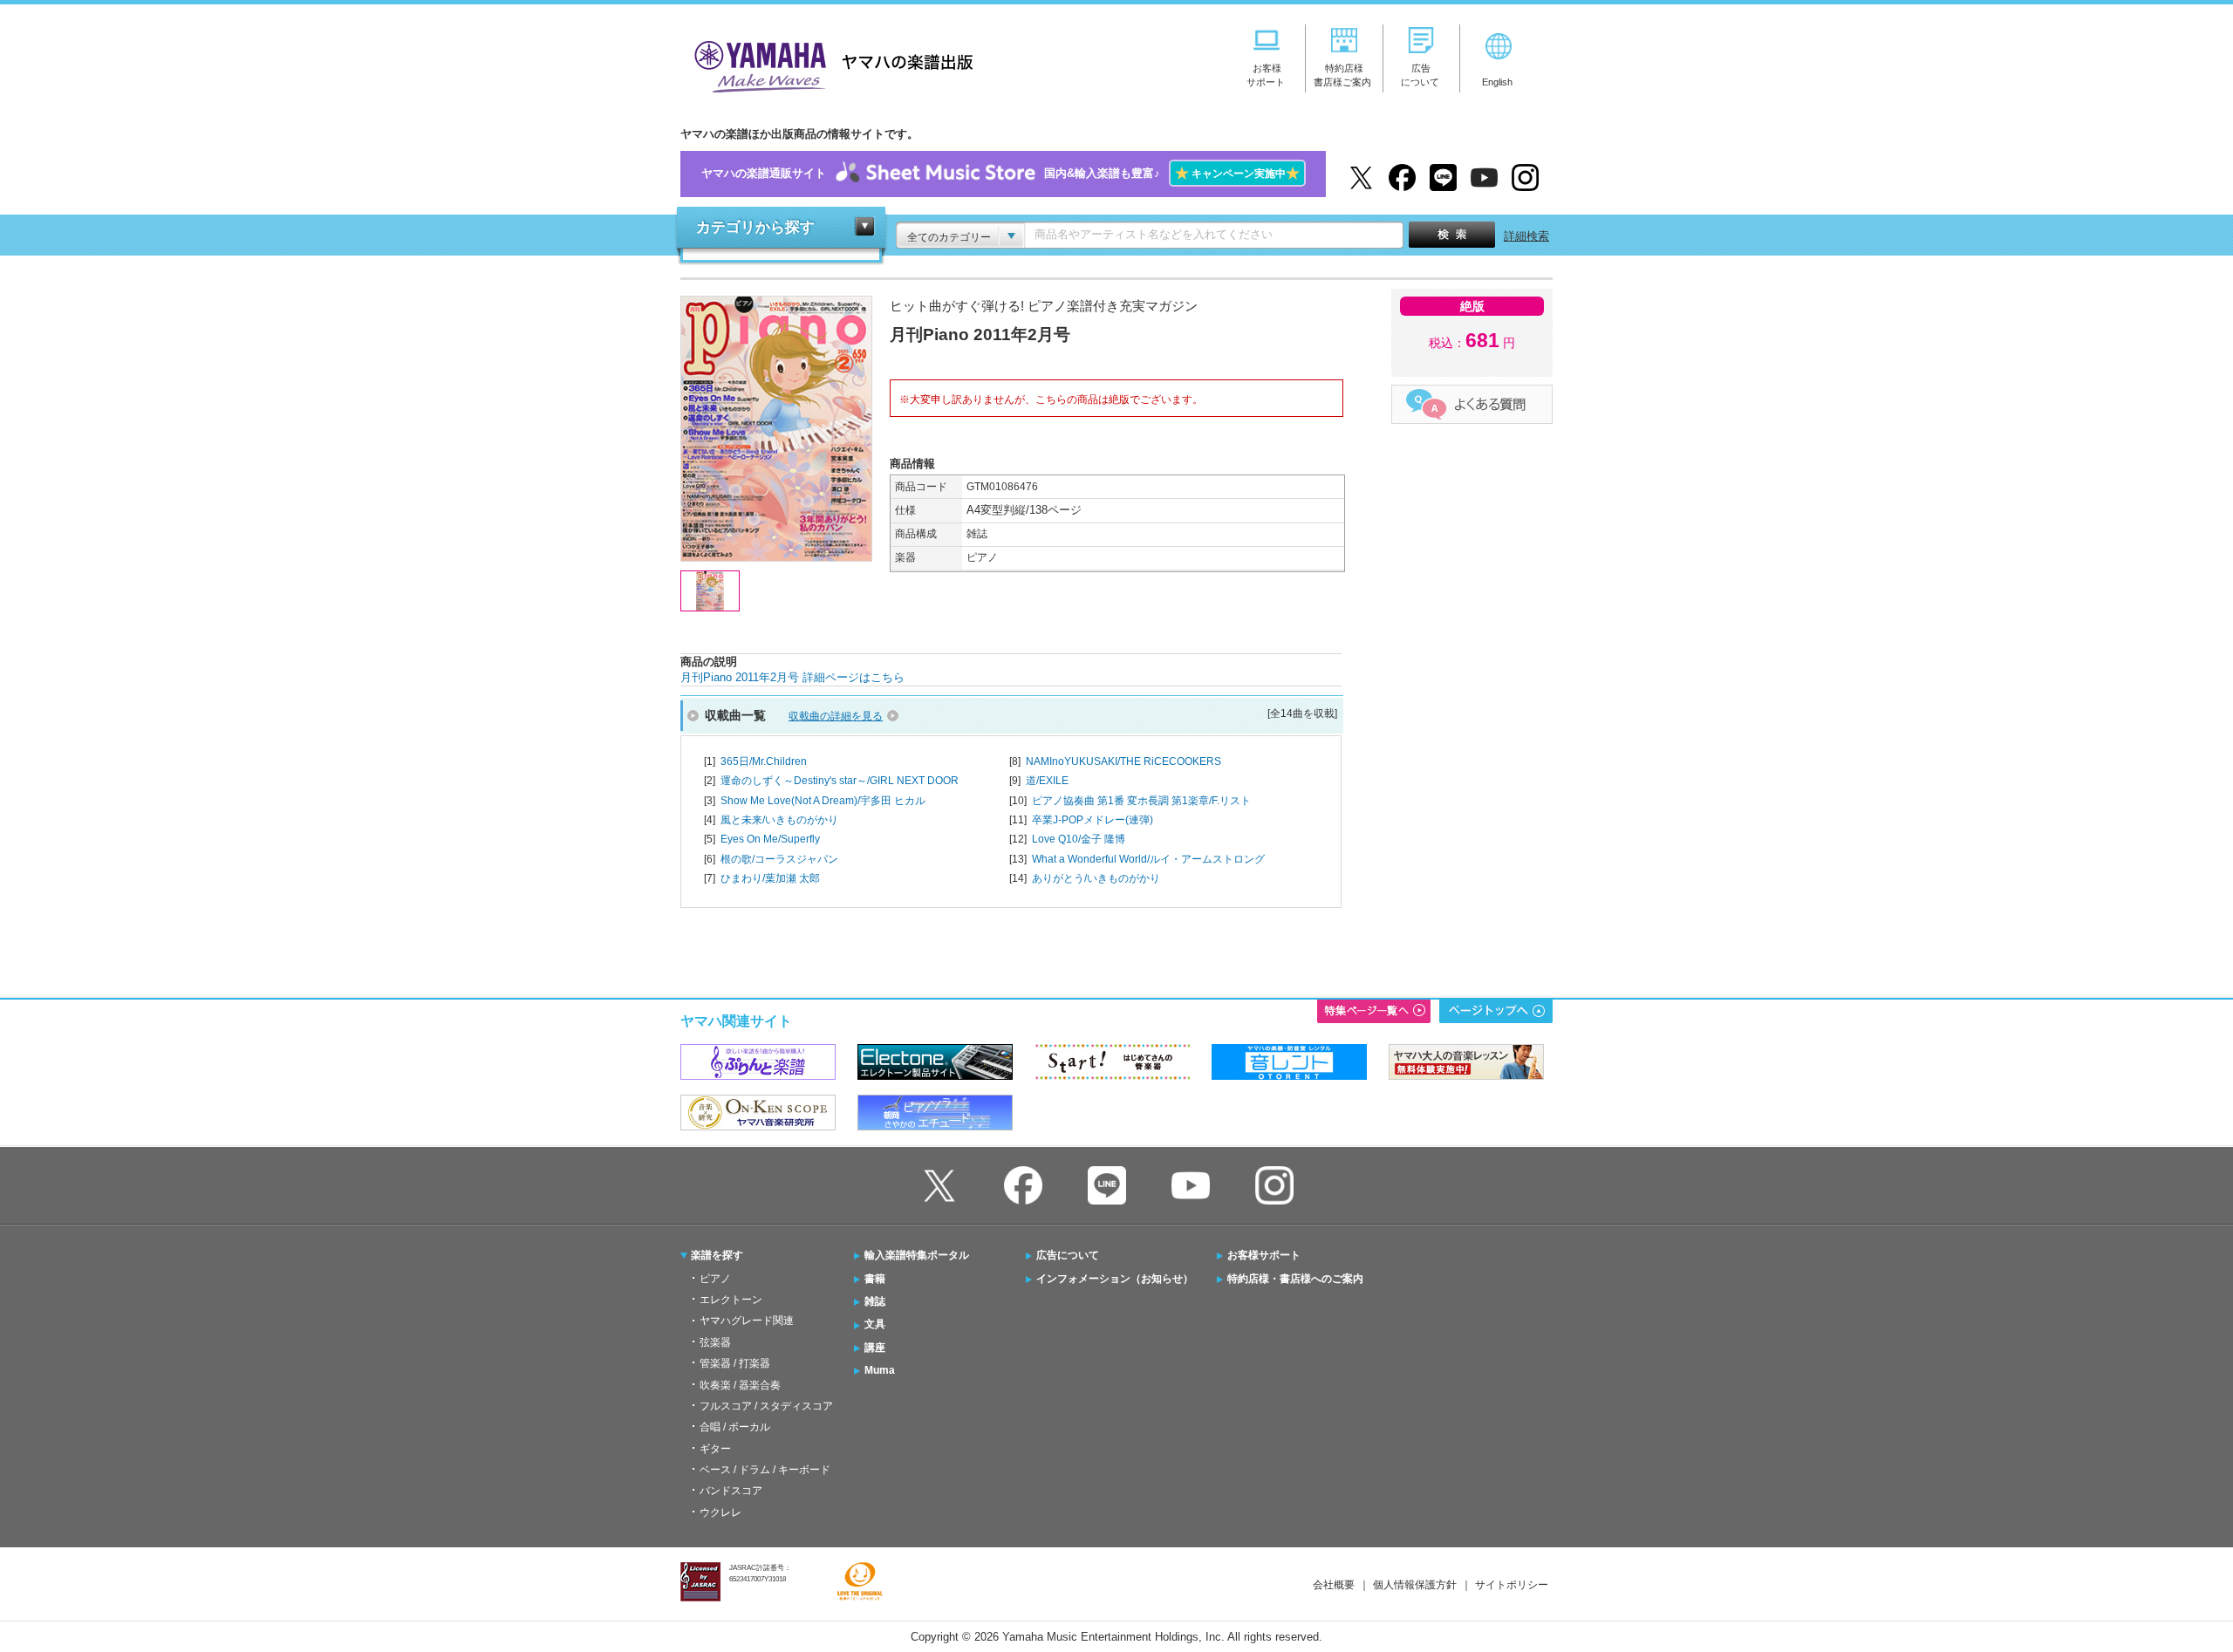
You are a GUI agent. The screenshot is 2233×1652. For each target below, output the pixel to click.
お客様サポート (1264, 1255)
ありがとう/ (1096, 878)
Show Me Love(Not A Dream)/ (823, 801)
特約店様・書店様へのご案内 (1295, 1279)
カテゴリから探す (755, 227)
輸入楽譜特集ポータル (917, 1255)
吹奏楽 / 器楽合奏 (740, 1385)
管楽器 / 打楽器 (735, 1363)
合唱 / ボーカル (735, 1427)
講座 (875, 1348)
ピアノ (715, 1279)
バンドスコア (731, 1491)
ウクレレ (720, 1512)
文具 (875, 1324)
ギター (715, 1449)
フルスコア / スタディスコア (766, 1406)
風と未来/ (779, 820)
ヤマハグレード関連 (747, 1321)
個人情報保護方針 (1415, 1585)
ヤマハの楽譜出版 (829, 64)
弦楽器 (715, 1342)
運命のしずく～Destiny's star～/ (840, 781)
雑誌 (875, 1301)
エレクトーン (731, 1300)
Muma (880, 1370)
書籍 (875, 1279)
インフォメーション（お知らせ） (1115, 1279)
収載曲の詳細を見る (836, 716)
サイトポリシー (1512, 1585)
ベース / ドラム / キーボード (765, 1470)
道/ (1047, 781)
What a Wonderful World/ (1148, 859)
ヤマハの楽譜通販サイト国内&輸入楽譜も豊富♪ (1000, 173)
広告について (1068, 1255)
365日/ (764, 761)
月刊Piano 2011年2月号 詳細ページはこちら (792, 677)
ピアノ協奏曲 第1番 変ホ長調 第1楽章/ (1141, 801)
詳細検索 (1526, 236)
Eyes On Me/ (770, 839)
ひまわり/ (770, 878)
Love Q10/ (1079, 839)
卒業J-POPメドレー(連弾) (1093, 820)
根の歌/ (779, 859)
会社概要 (1334, 1585)
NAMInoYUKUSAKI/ (1123, 761)
